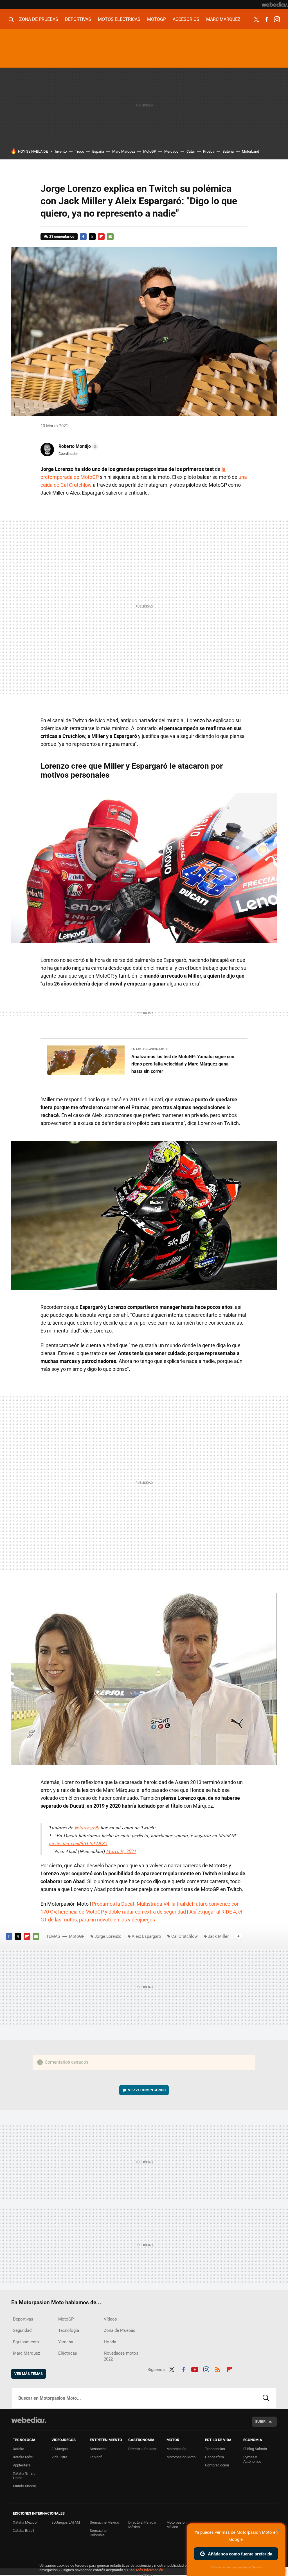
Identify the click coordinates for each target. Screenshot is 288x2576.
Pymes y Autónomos (252, 2459)
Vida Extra (59, 2457)
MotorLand (250, 151)
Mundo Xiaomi (24, 2486)
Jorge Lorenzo (108, 1936)
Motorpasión (176, 2449)
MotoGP (157, 19)
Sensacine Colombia (98, 2533)
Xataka (19, 2449)
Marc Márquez (223, 19)
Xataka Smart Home (24, 2476)
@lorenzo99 (87, 1827)
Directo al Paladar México (142, 2525)
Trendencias (215, 2449)
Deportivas (78, 19)
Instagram (277, 19)
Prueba (209, 151)
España (98, 151)
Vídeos (110, 2319)
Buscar (266, 2398)
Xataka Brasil (23, 2531)
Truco (79, 151)
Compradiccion (217, 2465)
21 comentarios (62, 236)
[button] (77, 446)
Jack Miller (218, 1936)
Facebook (267, 19)
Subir (260, 2422)
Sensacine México (104, 2522)
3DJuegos (60, 2449)
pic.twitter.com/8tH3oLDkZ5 (78, 1843)
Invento (61, 151)
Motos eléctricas (119, 19)
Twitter (256, 19)
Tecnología (69, 2330)
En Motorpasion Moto (150, 1049)
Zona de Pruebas (39, 19)
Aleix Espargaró (146, 1936)
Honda (110, 2342)
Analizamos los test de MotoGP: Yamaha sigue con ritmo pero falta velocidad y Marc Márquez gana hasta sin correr (183, 1064)
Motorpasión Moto (181, 2457)
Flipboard (101, 237)
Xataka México (25, 2522)
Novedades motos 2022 (121, 2356)
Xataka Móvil (23, 2457)
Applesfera (22, 2465)
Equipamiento (26, 2342)
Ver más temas (29, 2374)
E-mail (110, 237)
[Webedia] (275, 5)
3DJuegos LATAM (66, 2522)
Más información (150, 2570)
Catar (191, 151)
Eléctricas (68, 2353)
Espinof (96, 2457)
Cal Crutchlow (184, 1936)
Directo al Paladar (142, 2449)
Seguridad (22, 2330)
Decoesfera (214, 2457)
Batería (228, 151)
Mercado (171, 151)
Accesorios (186, 19)
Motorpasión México (176, 2525)
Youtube (195, 2369)
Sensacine (98, 2449)
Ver (147, 2090)
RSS (218, 2369)
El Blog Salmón (255, 2449)
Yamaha (66, 2342)
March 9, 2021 (121, 1851)
